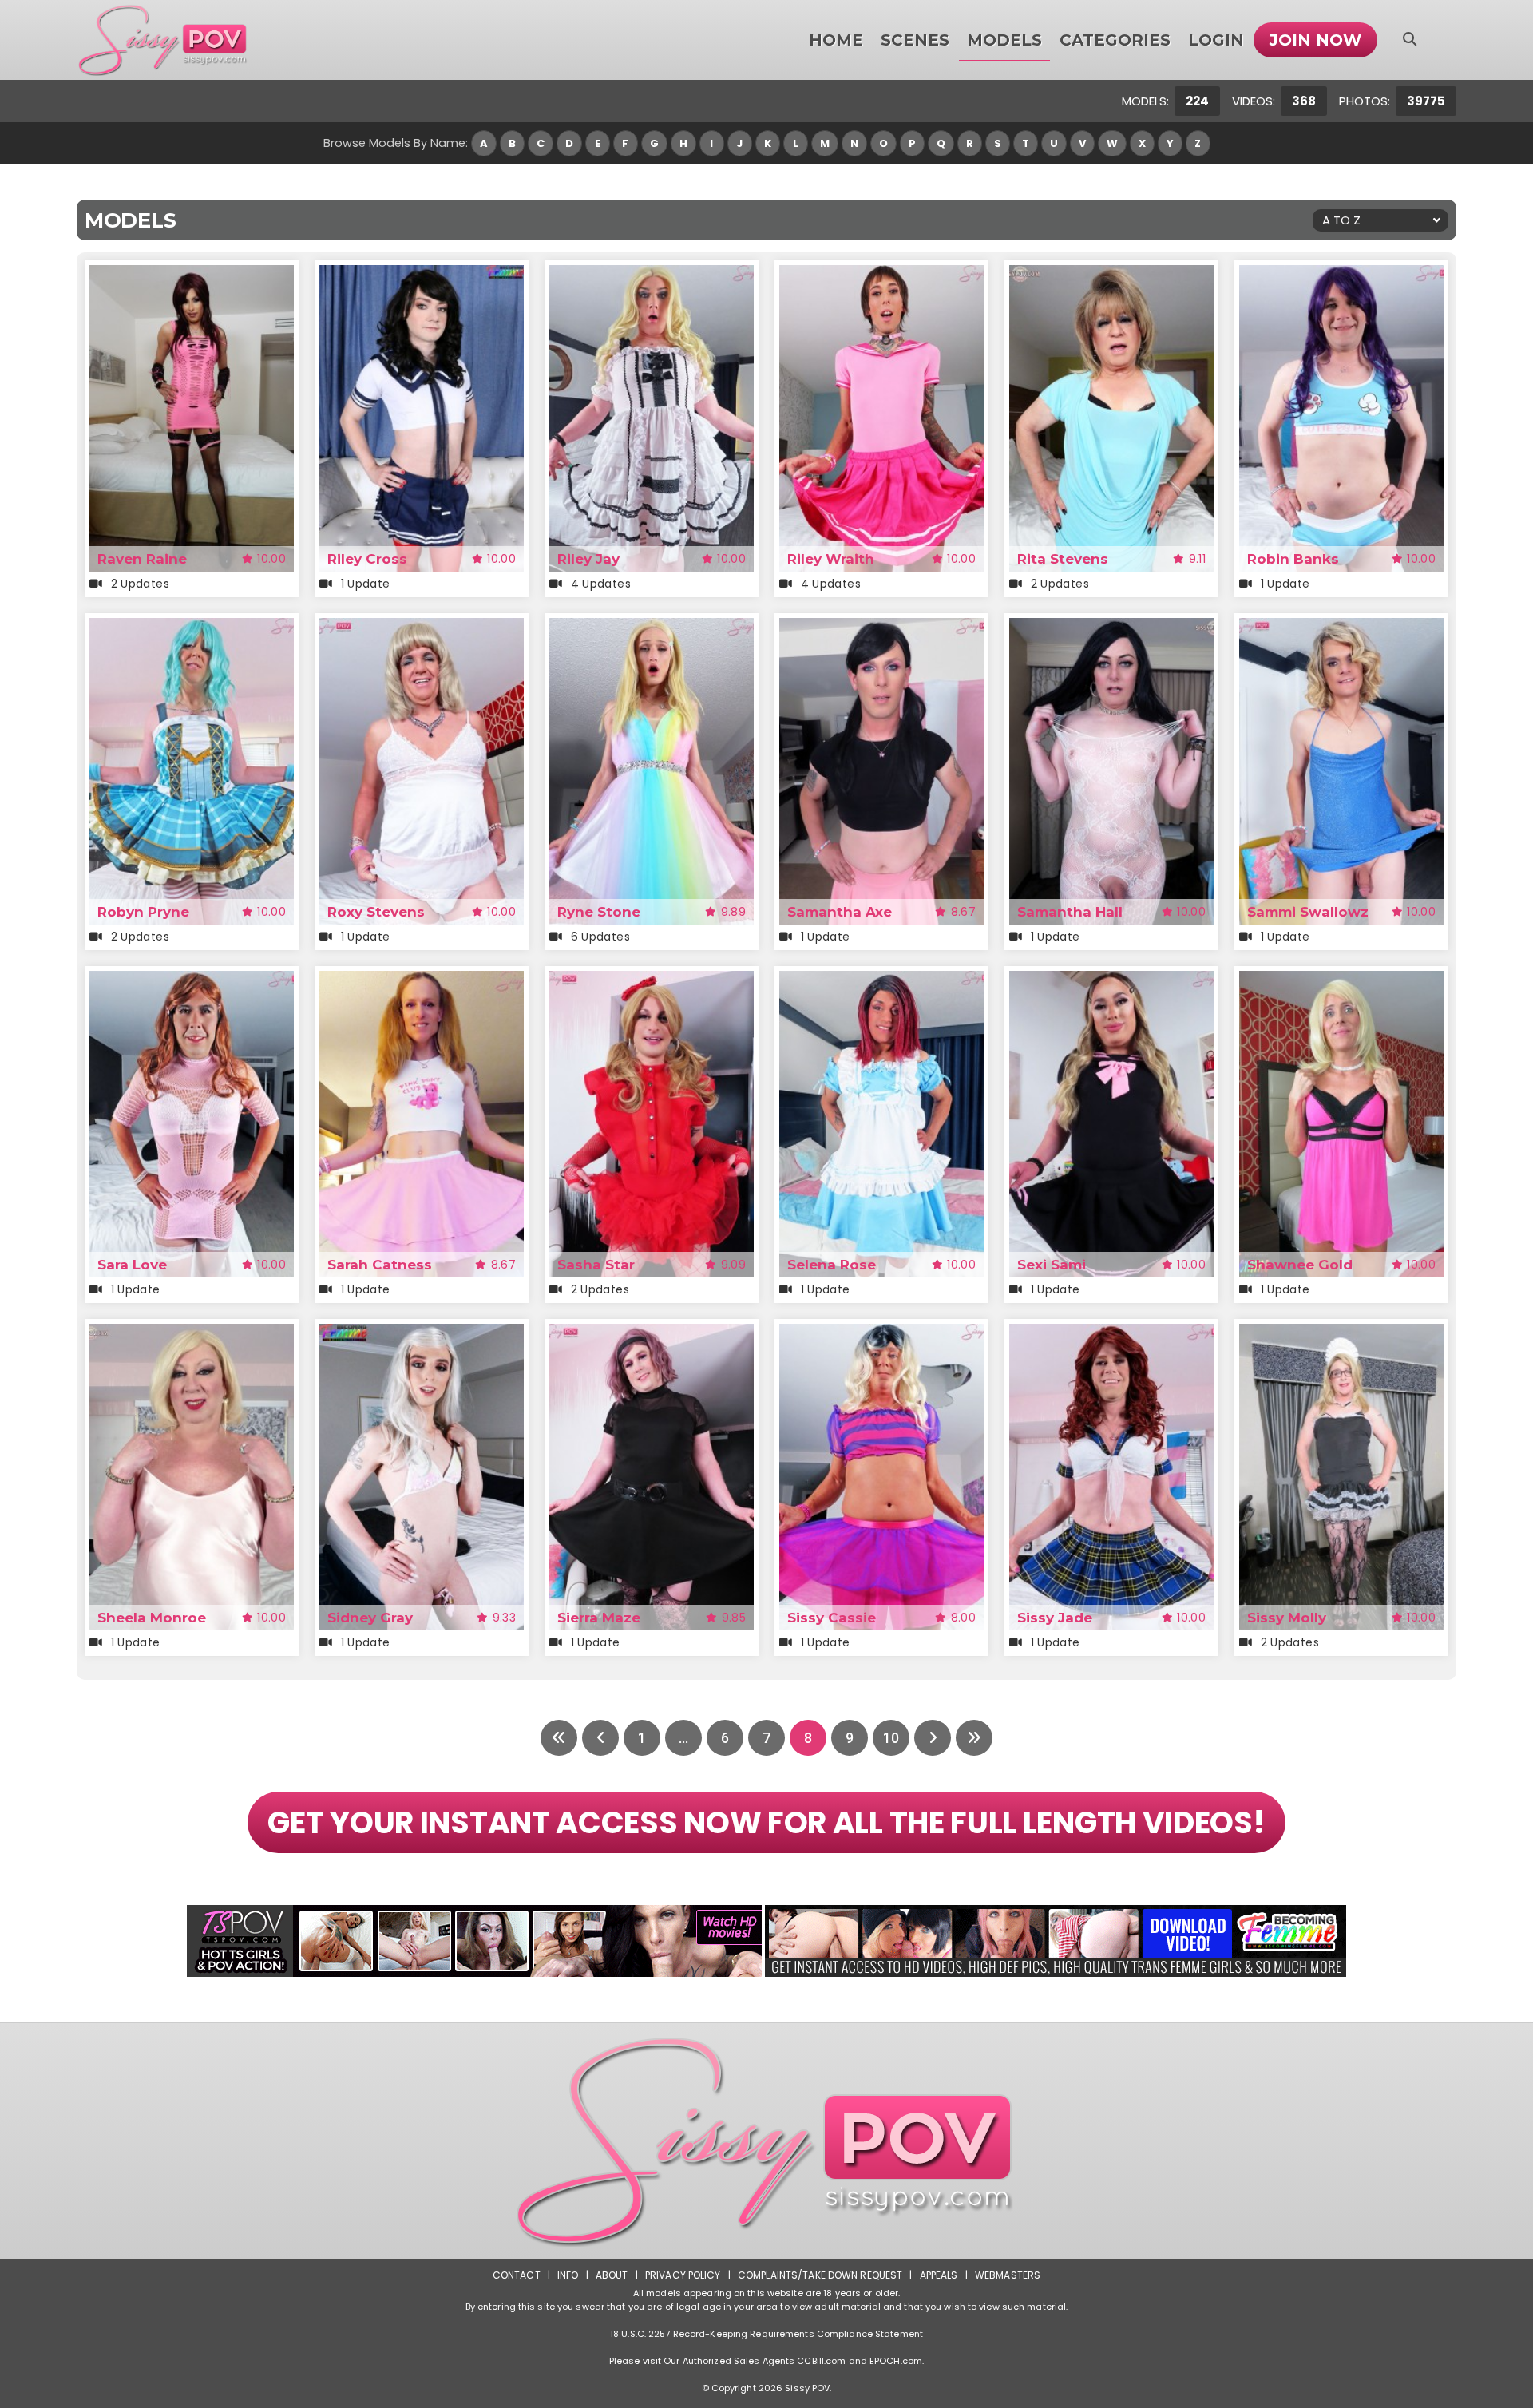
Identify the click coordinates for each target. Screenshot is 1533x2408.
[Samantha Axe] (881, 628)
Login (1216, 40)
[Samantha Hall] (1111, 628)
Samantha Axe (840, 912)
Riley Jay (588, 559)
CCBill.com (821, 2361)
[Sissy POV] (163, 40)
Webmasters (1008, 2275)
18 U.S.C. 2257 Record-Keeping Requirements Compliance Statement (766, 2334)
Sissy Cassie (832, 1618)
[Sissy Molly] (1341, 1334)
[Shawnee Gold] (1341, 981)
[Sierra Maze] (652, 1334)
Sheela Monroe (152, 1618)
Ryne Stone (599, 912)
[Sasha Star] (652, 981)
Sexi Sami (1052, 1265)
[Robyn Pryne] (192, 628)
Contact (517, 2275)
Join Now (1315, 40)
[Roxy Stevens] (422, 628)
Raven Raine (142, 559)
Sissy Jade (1055, 1618)
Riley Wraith (831, 559)
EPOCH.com (896, 2361)
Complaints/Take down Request (820, 2275)
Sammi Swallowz (1308, 912)
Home (836, 40)
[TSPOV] (474, 1941)
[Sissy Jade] (1111, 1334)
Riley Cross (367, 559)
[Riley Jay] (652, 275)
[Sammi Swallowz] (1341, 628)
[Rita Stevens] (1111, 275)
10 (891, 1738)
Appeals (939, 2275)
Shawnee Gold (1300, 1265)
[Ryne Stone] (652, 628)
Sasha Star (596, 1265)
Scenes (915, 40)
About (612, 2275)
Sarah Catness (380, 1265)
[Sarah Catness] (422, 981)
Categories (1115, 40)
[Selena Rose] (881, 981)
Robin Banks (1293, 559)
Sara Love (132, 1265)
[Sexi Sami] (1111, 981)
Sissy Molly (1287, 1618)
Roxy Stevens (376, 912)
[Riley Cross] (422, 275)
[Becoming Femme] (1056, 1941)
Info (568, 2275)
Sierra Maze (599, 1618)
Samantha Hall (1070, 912)
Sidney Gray (370, 1618)
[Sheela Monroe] (192, 1334)
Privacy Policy (683, 2275)
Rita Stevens (1063, 559)
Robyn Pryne (143, 912)
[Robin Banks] (1341, 275)
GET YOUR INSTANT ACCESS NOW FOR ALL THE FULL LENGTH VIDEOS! (766, 1822)
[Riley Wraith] (881, 275)
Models (1004, 40)
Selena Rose (832, 1265)
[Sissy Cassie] (881, 1334)
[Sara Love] (192, 981)
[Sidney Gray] (422, 1334)
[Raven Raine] (192, 275)
